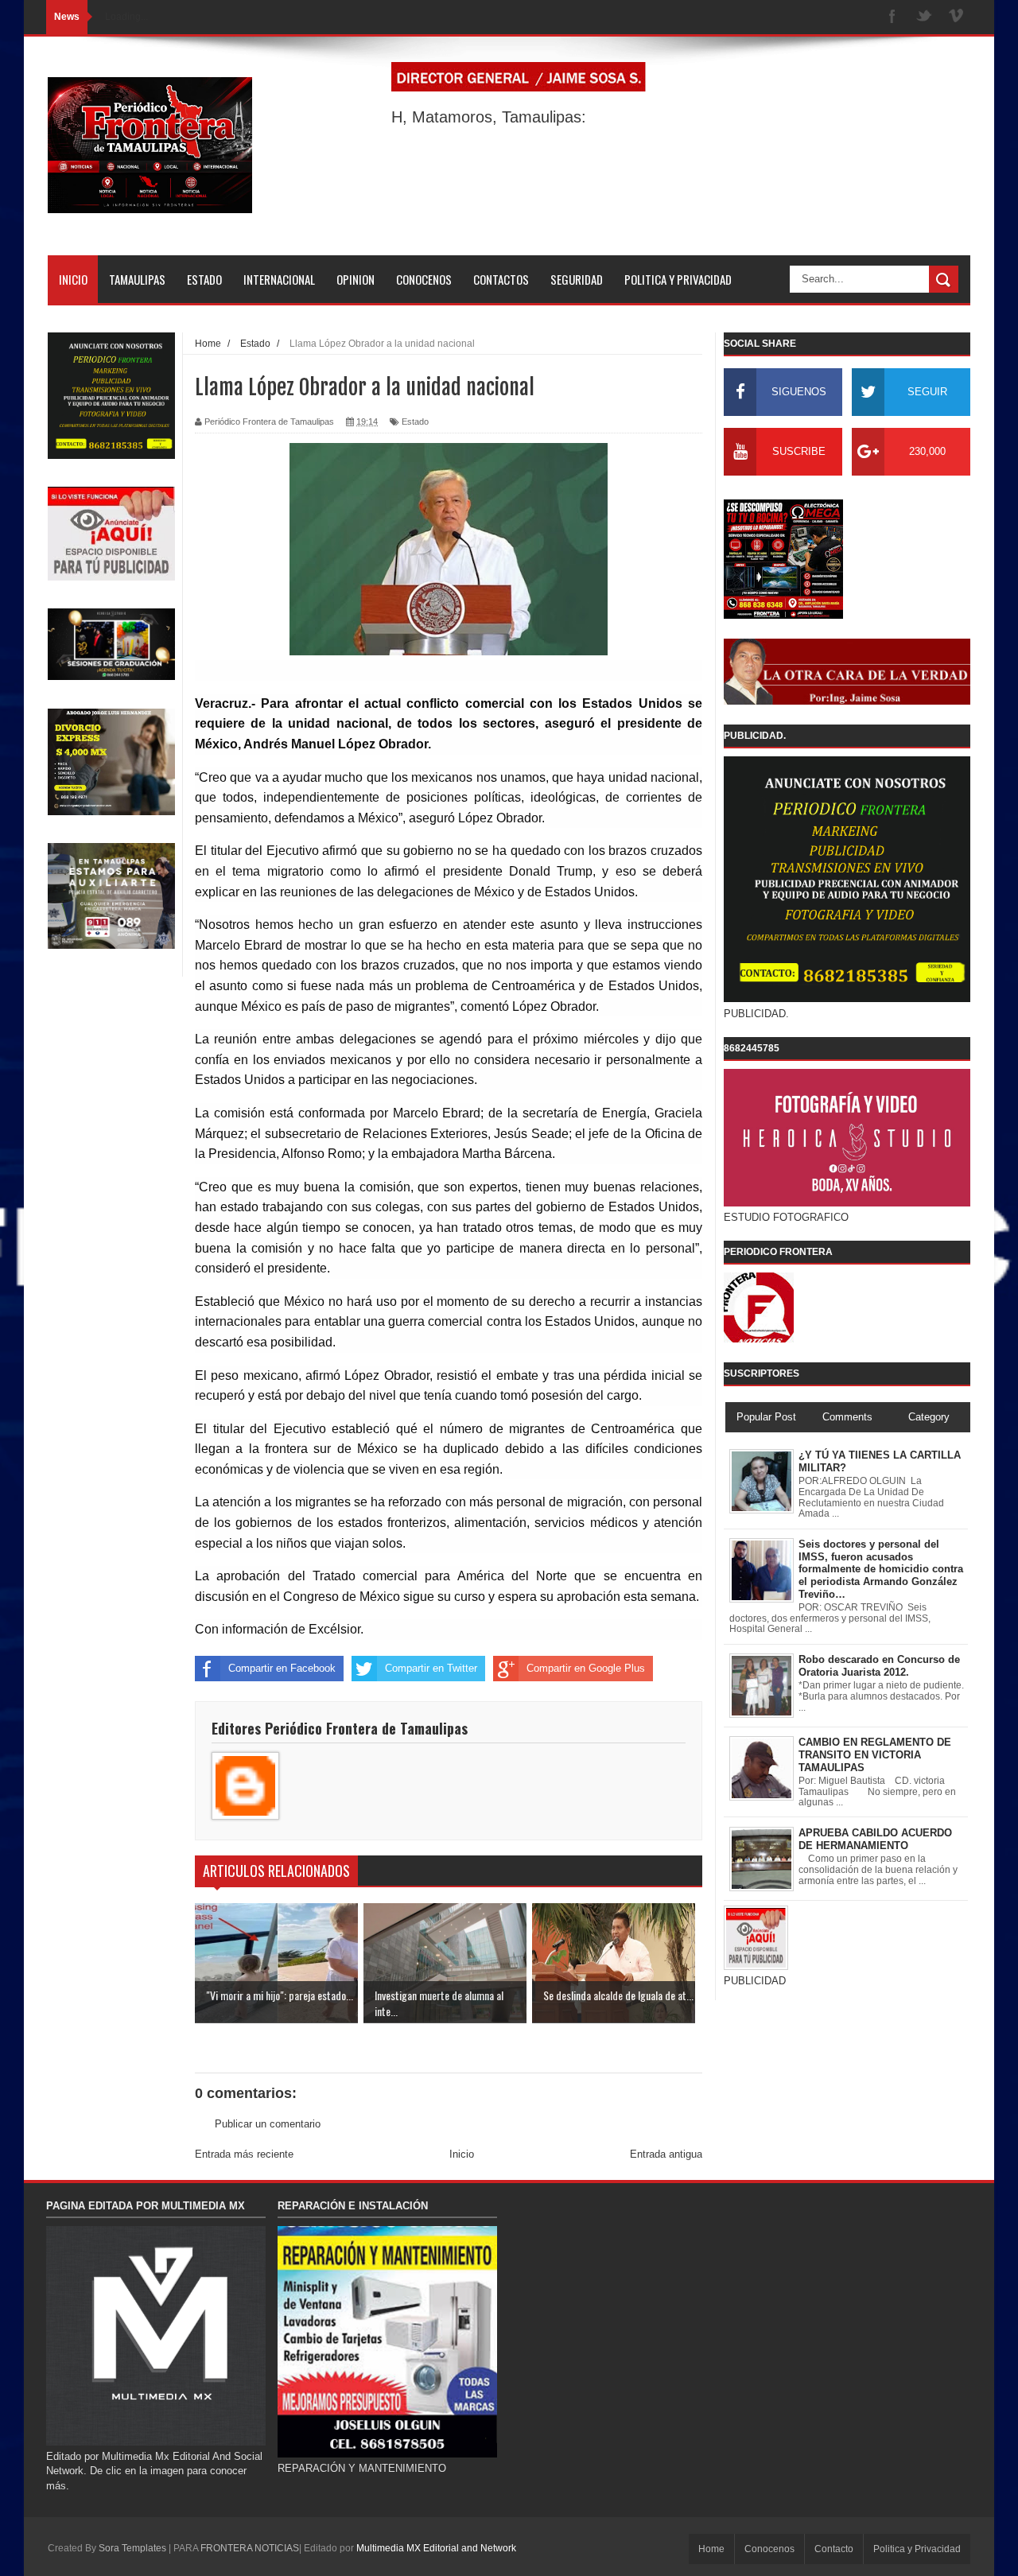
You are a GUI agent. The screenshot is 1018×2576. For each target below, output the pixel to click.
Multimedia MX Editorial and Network (436, 2548)
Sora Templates (132, 2548)
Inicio (462, 2154)
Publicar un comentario (268, 2124)
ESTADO (204, 279)
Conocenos (769, 2549)
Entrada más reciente (244, 2154)
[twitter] (924, 17)
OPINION (356, 279)
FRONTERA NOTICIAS (250, 2548)
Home (711, 2549)
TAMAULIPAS (137, 279)
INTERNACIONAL (279, 279)
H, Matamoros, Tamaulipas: (489, 117)
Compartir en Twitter (431, 1668)
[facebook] (892, 17)
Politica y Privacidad (917, 2549)
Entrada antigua (666, 2154)
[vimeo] (956, 17)
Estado (415, 422)
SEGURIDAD (577, 279)
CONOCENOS (424, 279)
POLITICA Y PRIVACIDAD (678, 279)
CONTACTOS (501, 279)
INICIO (73, 279)
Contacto (834, 2549)
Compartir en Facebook (282, 1668)
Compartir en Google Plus (586, 1668)
